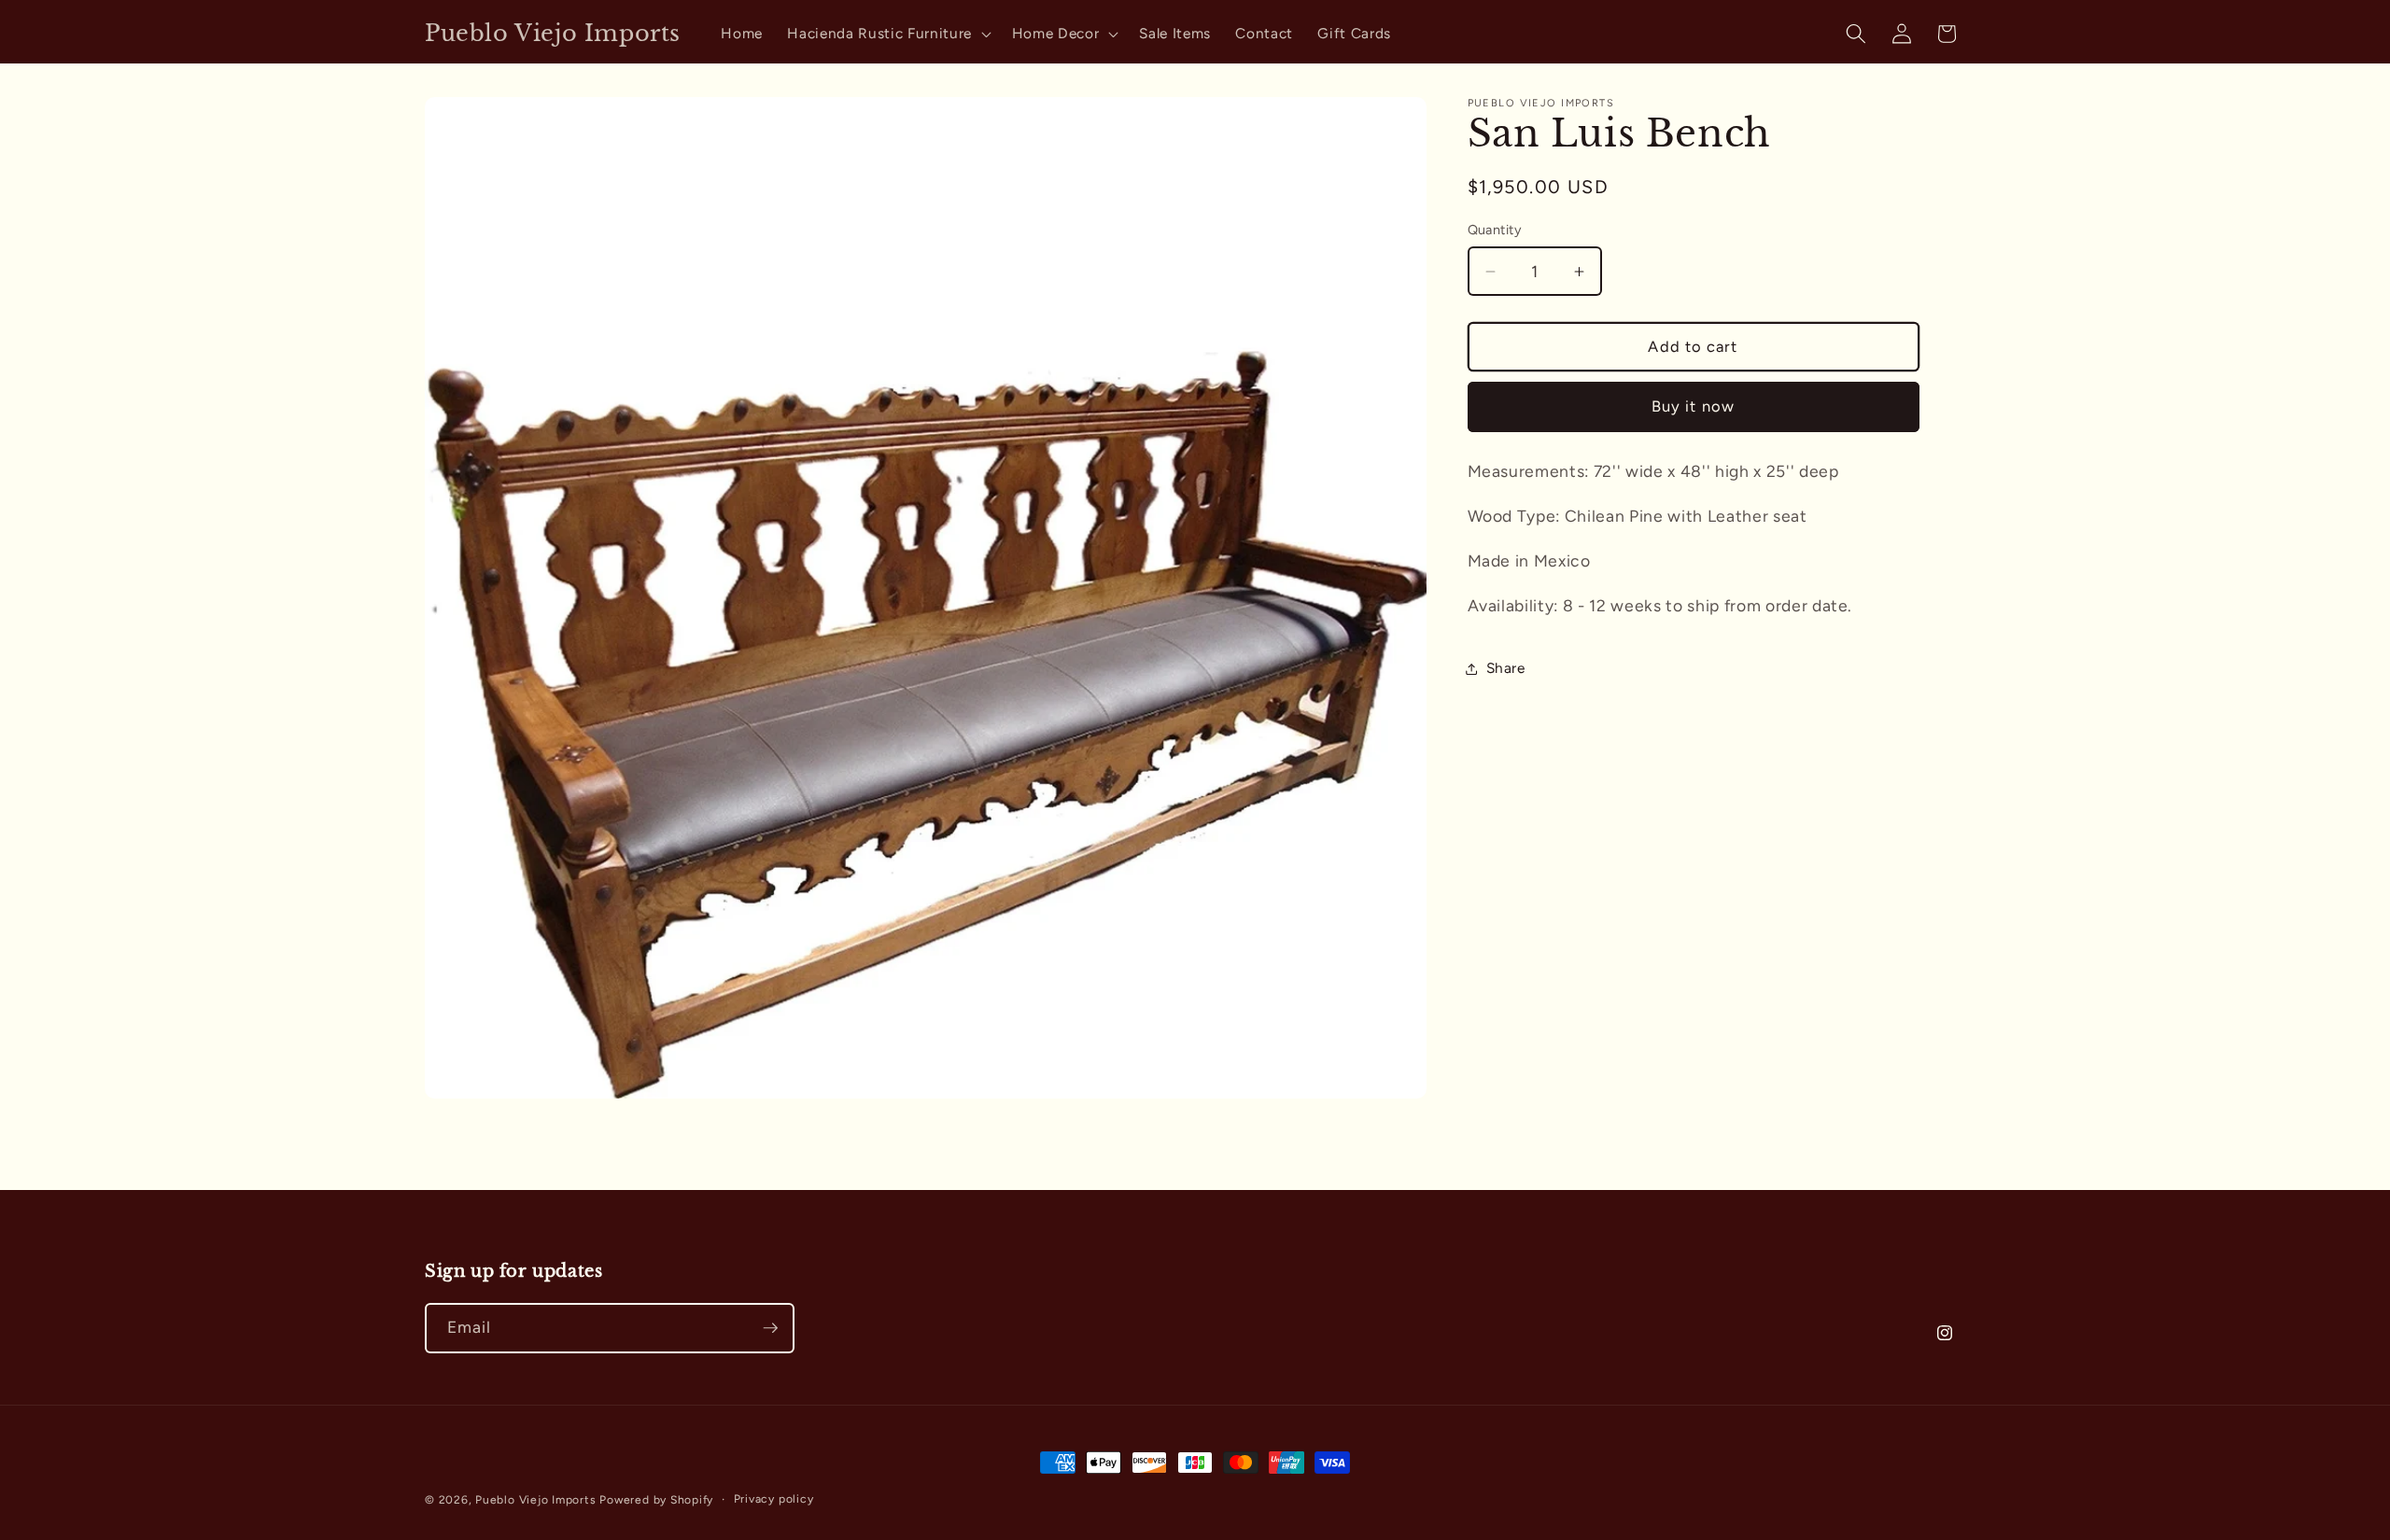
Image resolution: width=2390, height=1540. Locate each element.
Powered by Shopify (656, 1500)
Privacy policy (774, 1499)
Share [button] (1506, 668)
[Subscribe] (770, 1328)
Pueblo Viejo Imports (535, 1500)
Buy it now (1693, 407)
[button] (887, 34)
